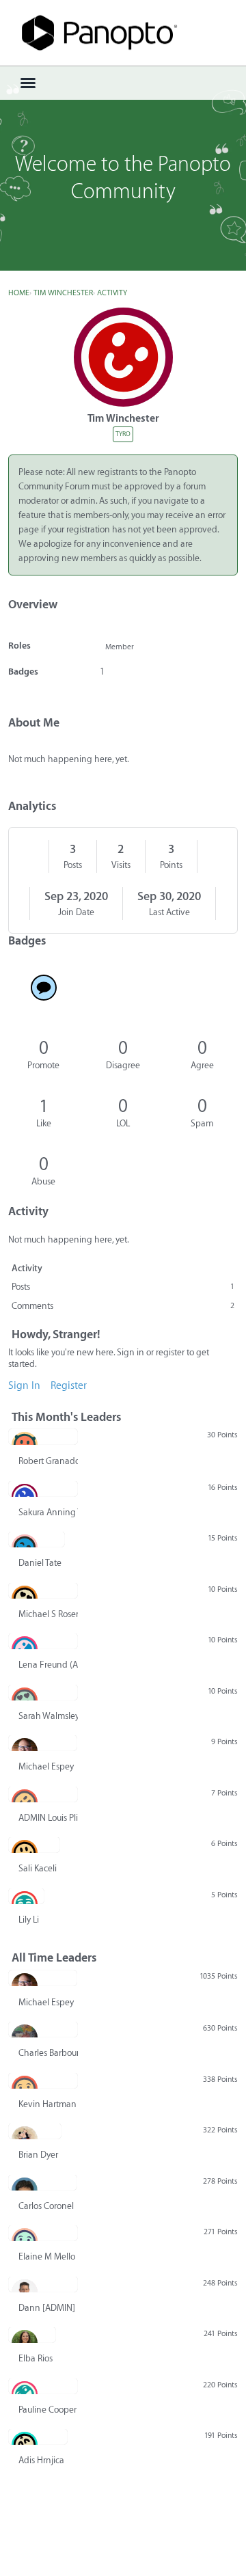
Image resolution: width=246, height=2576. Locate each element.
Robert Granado (48, 1461)
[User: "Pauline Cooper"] (43, 2386)
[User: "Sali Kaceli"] (34, 1845)
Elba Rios (36, 2358)
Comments (123, 1306)
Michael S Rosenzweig (48, 1614)
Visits (121, 865)
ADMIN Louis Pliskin (48, 1818)
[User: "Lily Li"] (26, 1896)
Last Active (169, 912)
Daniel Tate (40, 1563)
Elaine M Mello (47, 2256)
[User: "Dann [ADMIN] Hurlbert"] (43, 2284)
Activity (27, 1268)
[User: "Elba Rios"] (32, 2335)
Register (69, 1386)
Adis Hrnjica (41, 2460)
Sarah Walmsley (48, 1716)
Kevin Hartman (47, 2104)
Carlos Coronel (46, 2206)
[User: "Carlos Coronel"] (43, 2182)
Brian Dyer (38, 2155)
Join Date (76, 912)
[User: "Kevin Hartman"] (43, 2080)
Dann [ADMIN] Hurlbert (48, 2308)
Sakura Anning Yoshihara (48, 1512)
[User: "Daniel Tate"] (37, 1539)
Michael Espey (46, 1766)
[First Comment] (44, 988)
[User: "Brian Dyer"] (35, 2131)
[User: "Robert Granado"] (43, 1437)
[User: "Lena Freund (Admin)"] (43, 1641)
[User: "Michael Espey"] (43, 1743)
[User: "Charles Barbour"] (43, 2029)
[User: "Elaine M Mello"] (43, 2233)
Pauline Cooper (47, 2410)
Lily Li (29, 1920)
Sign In (24, 1386)
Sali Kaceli (38, 1868)
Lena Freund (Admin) (48, 1665)
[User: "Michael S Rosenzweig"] (43, 1590)
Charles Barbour (48, 2053)
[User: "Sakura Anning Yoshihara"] (43, 1489)
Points (171, 865)
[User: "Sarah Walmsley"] (43, 1692)
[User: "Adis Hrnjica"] (38, 2437)
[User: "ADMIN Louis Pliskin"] (43, 1794)
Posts (73, 865)
